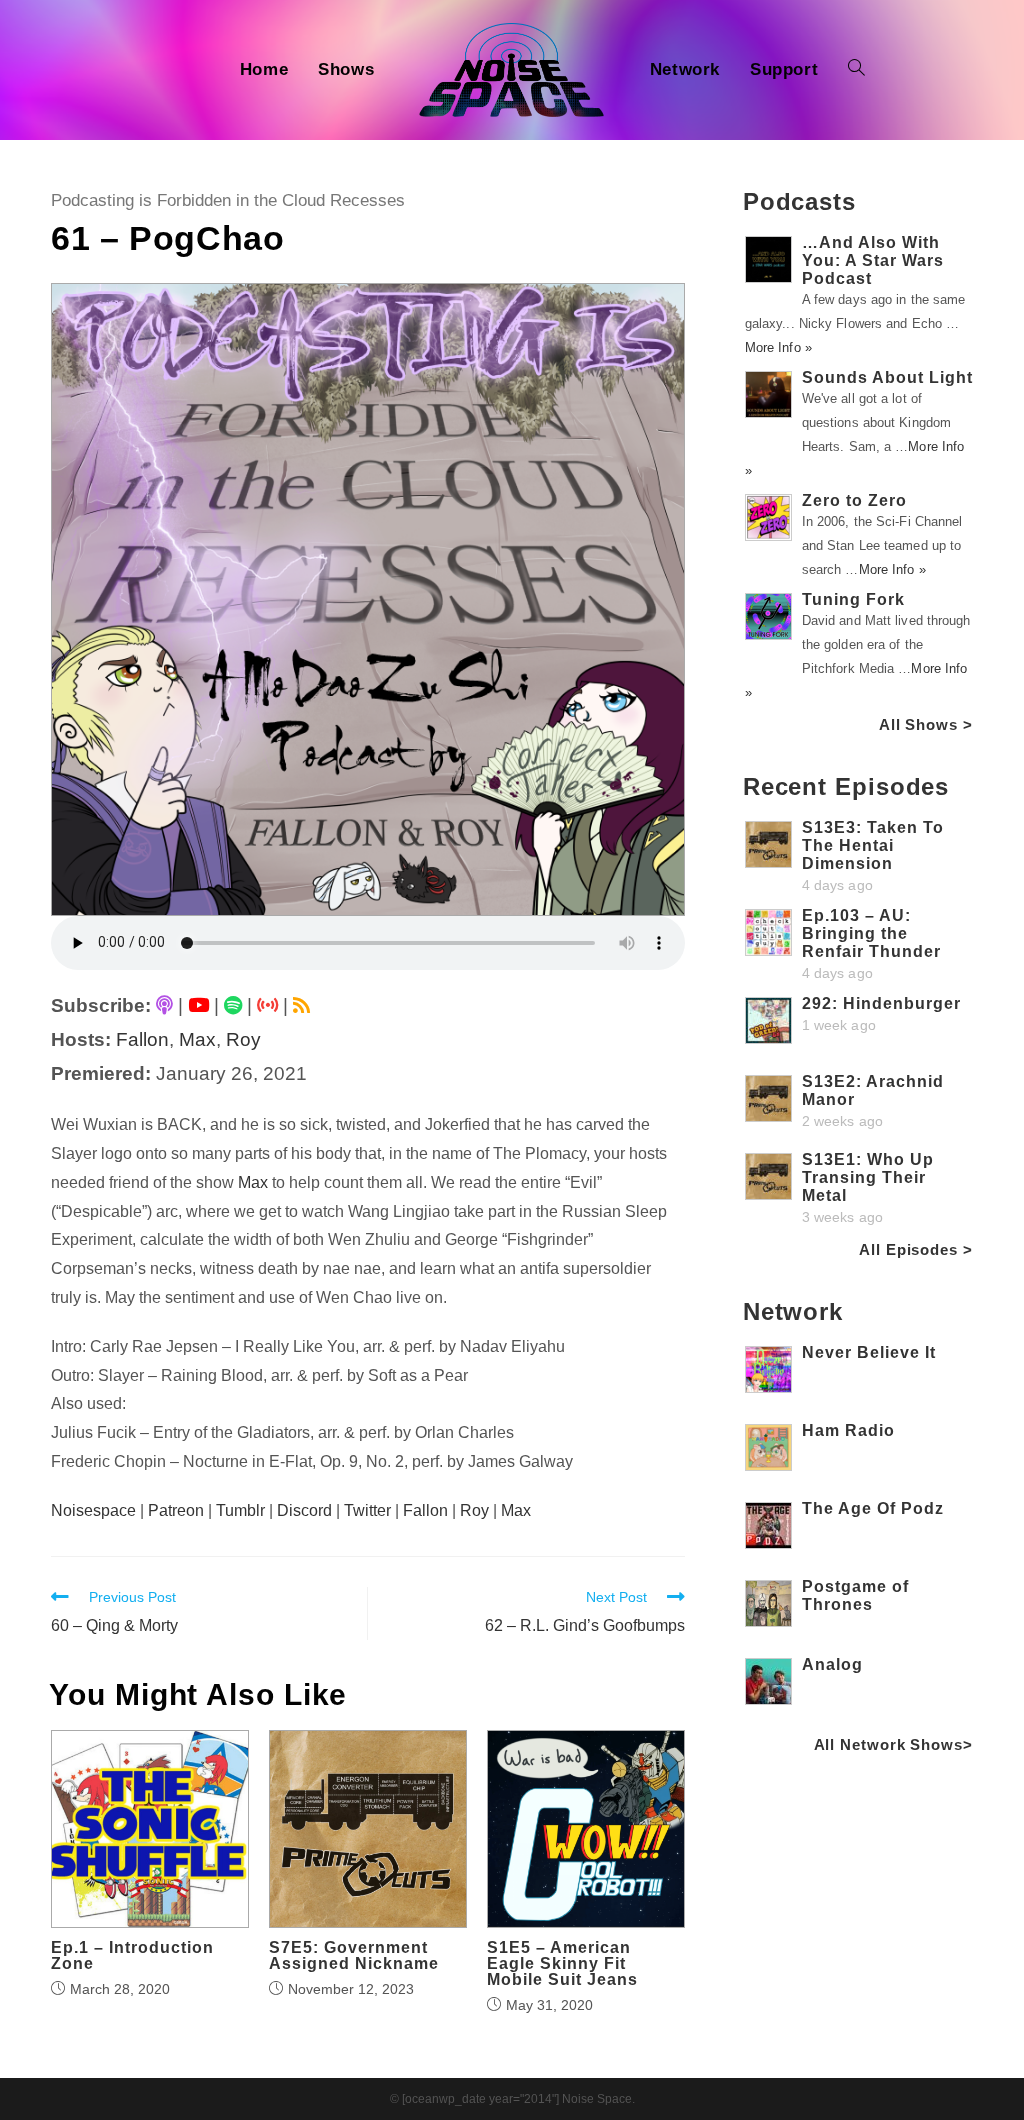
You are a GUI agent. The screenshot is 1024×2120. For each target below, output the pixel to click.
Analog (832, 1664)
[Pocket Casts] (267, 1005)
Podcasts (799, 201)
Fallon (142, 1039)
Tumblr (240, 1510)
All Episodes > (916, 1249)
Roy (243, 1039)
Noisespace (93, 1510)
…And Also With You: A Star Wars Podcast (873, 260)
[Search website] (856, 70)
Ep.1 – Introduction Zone (132, 1956)
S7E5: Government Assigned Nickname (354, 1956)
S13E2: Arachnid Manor (873, 1090)
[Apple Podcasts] (164, 1005)
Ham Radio (848, 1430)
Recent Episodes (846, 786)
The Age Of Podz (873, 1508)
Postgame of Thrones (855, 1595)
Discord (304, 1510)
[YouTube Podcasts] (198, 1005)
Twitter (367, 1510)
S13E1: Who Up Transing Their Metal (868, 1177)
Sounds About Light (887, 377)
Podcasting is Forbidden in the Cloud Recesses (228, 200)
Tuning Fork (853, 599)
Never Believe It (869, 1352)
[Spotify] (233, 1005)
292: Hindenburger (881, 1003)
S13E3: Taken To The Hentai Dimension (873, 845)
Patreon (176, 1510)
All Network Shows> (893, 1744)
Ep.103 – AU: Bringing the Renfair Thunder (871, 933)
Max (197, 1039)
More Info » (778, 347)
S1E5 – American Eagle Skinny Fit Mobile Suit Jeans (562, 1964)
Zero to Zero (854, 500)
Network (793, 1311)
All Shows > (926, 724)
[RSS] (301, 1005)
